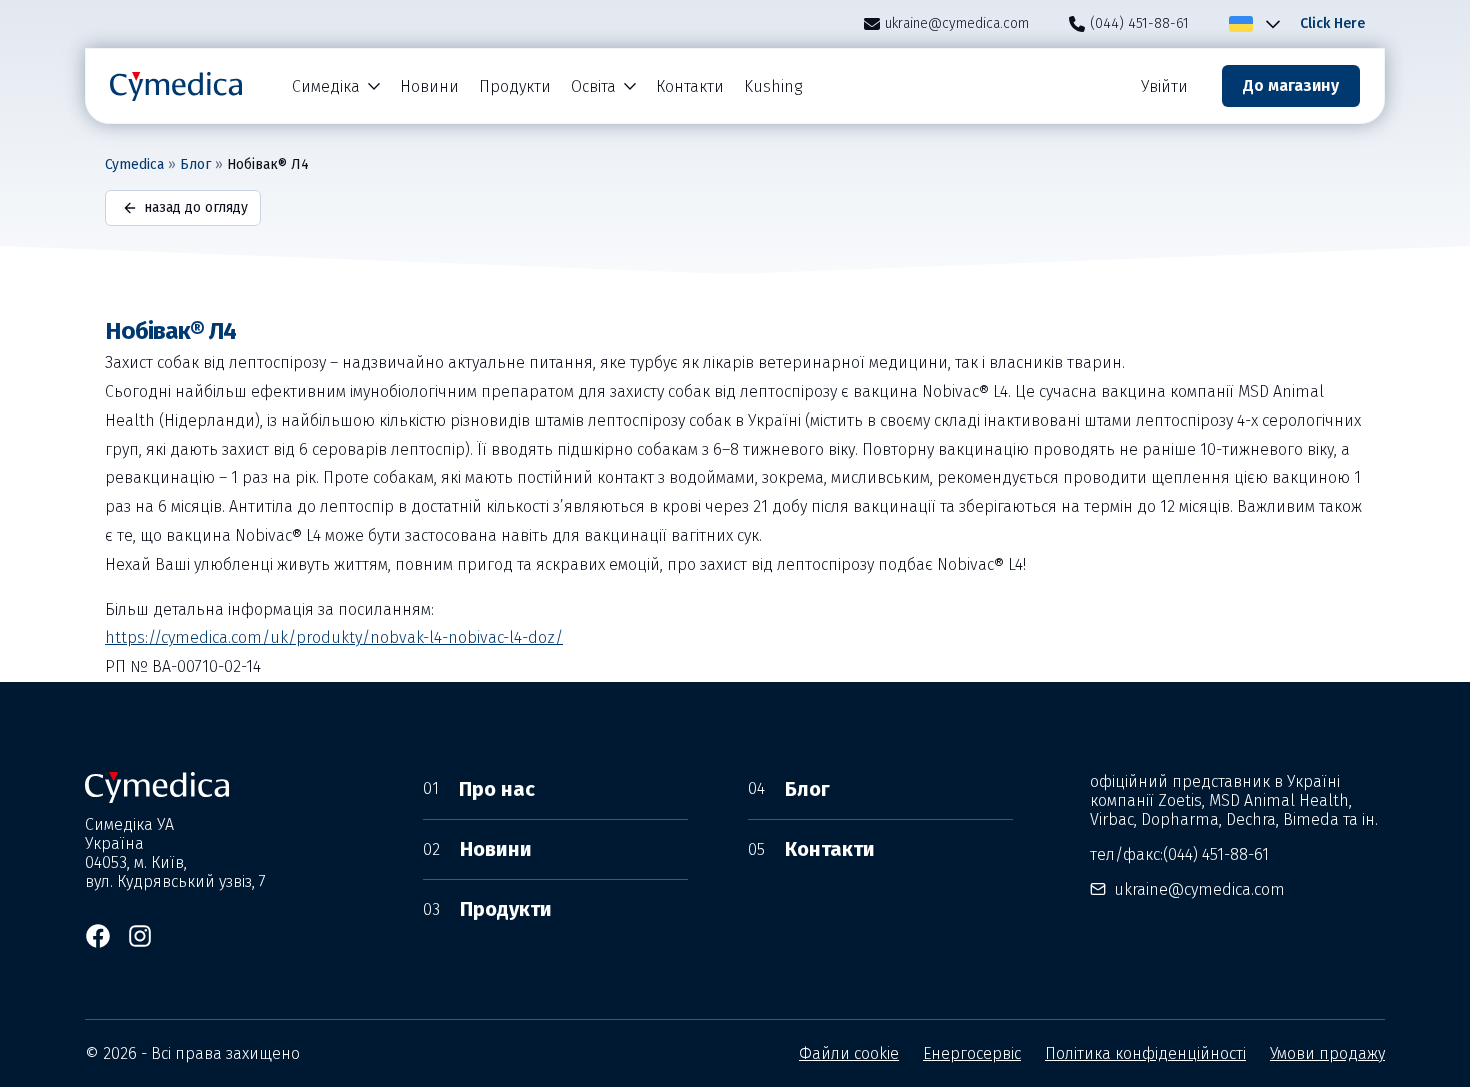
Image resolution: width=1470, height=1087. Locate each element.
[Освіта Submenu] (631, 86)
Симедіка (326, 86)
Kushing (773, 86)
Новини (429, 86)
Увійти (1164, 86)
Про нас (479, 789)
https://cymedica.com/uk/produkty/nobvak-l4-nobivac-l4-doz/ (334, 637)
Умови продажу (1327, 1053)
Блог (195, 164)
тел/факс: (1179, 854)
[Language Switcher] (1269, 24)
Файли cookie (849, 1053)
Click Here (1332, 23)
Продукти (515, 86)
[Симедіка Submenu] (375, 86)
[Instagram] (140, 936)
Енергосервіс (972, 1053)
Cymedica (134, 164)
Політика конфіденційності (1145, 1053)
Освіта (593, 86)
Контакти (690, 86)
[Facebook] (98, 936)
